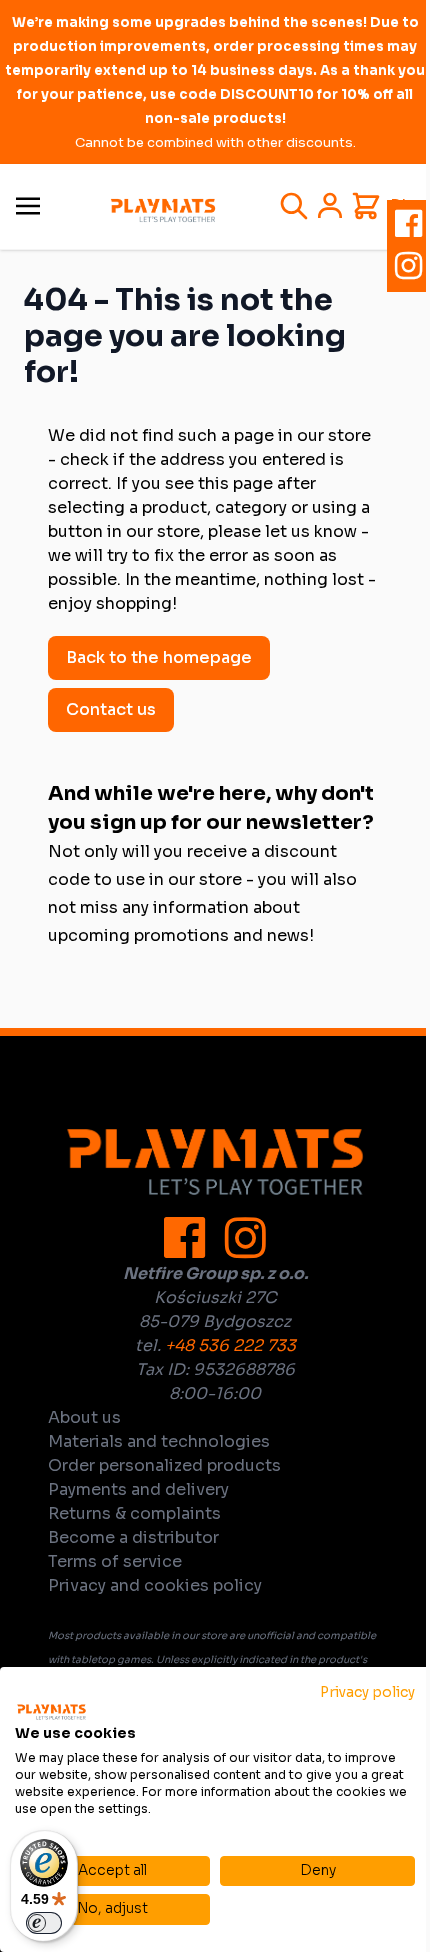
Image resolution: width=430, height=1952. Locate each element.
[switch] (44, 1923)
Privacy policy (367, 1692)
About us (84, 1417)
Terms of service (115, 1561)
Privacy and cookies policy (155, 1585)
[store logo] (163, 210)
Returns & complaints (134, 1513)
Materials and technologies (159, 1441)
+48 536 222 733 (230, 1345)
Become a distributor (133, 1537)
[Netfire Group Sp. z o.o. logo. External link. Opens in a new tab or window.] (51, 1712)
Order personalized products (164, 1465)
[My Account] (330, 206)
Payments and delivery (138, 1489)
